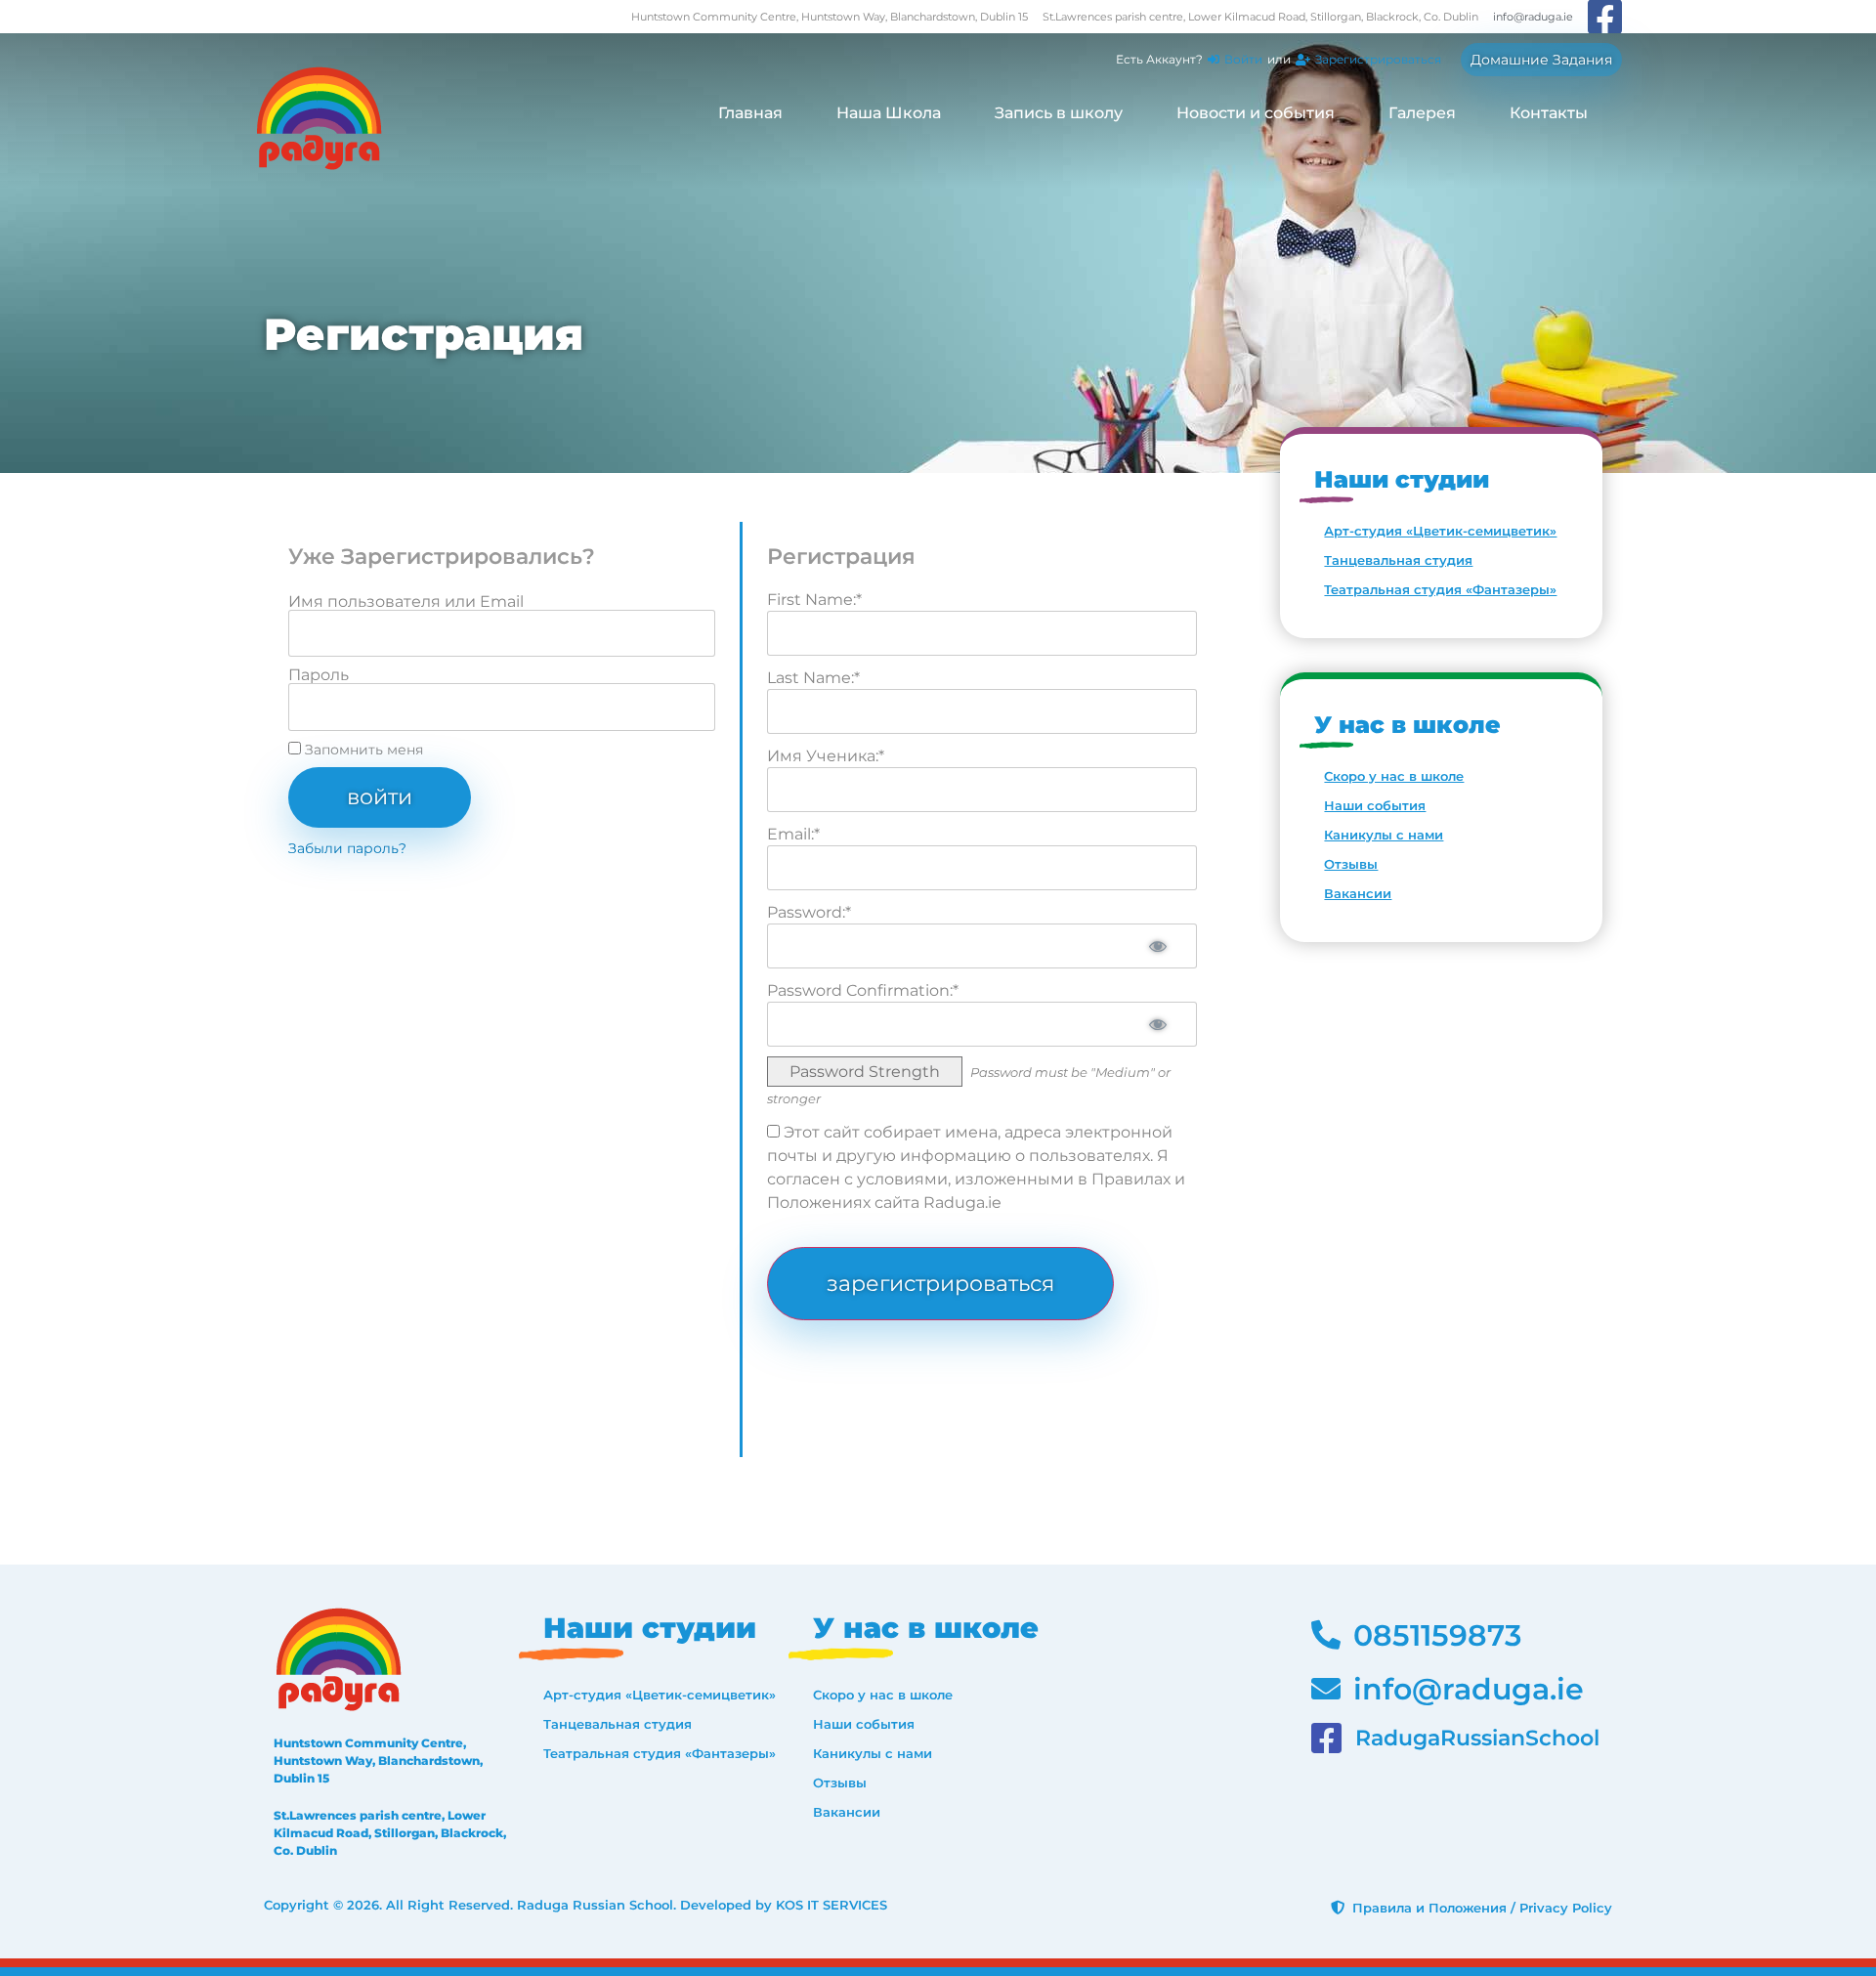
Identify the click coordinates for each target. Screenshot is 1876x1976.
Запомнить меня (362, 750)
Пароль (319, 675)
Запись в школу (1059, 113)
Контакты (1549, 113)
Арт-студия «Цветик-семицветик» (1440, 531)
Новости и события (1256, 113)
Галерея (1422, 113)
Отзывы (1351, 864)
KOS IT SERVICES (831, 1905)
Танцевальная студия (1398, 560)
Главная (750, 113)
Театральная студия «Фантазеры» (1440, 589)
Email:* (793, 834)
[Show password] (1158, 946)
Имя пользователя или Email (406, 602)
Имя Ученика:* (826, 756)
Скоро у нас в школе (1394, 776)
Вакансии (1358, 893)
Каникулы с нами (1384, 835)
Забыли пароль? (347, 848)
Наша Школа (889, 113)
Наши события (1375, 805)
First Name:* (814, 600)
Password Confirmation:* (863, 990)
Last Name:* (813, 678)
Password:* (809, 912)
